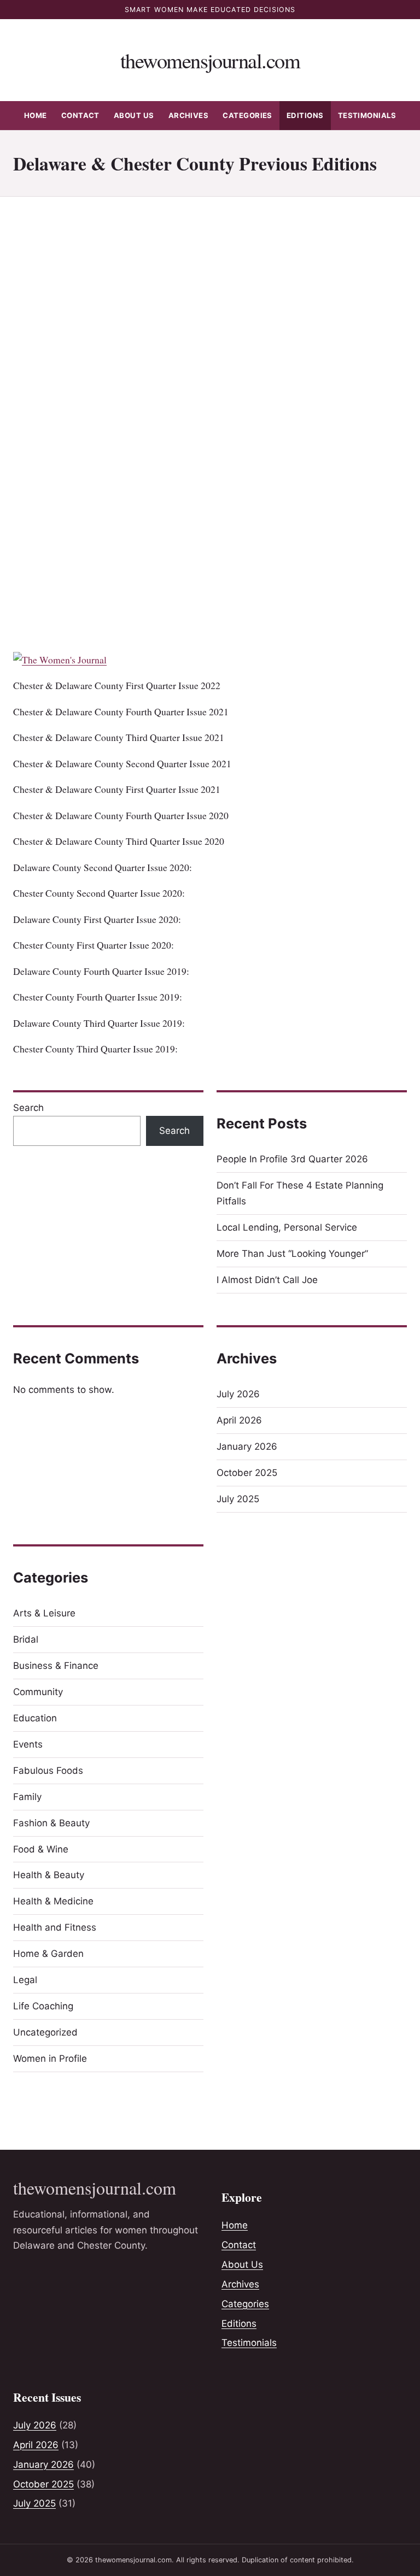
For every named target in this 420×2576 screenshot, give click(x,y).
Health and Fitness (55, 1927)
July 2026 (238, 1394)
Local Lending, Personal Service (287, 1227)
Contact (80, 115)
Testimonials (367, 115)
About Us (134, 115)
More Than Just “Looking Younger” (292, 1254)
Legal (25, 1980)
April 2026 (239, 1420)
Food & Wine (41, 1849)
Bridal (26, 1639)
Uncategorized (45, 2032)
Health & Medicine (53, 1901)
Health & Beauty (49, 1875)
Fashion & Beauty (51, 1823)
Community (38, 1692)
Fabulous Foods (48, 1771)
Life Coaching (43, 2006)
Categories (247, 115)
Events (28, 1744)
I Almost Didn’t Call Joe (267, 1280)
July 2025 (238, 1499)
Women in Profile (50, 2059)
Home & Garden (48, 1954)
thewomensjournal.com (210, 60)
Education (35, 1718)
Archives (189, 115)
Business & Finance (56, 1666)
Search (28, 1108)
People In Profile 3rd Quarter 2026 (292, 1159)
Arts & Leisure (44, 1613)
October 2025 (247, 1473)
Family (27, 1797)
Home (36, 115)
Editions (305, 115)
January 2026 (247, 1446)
